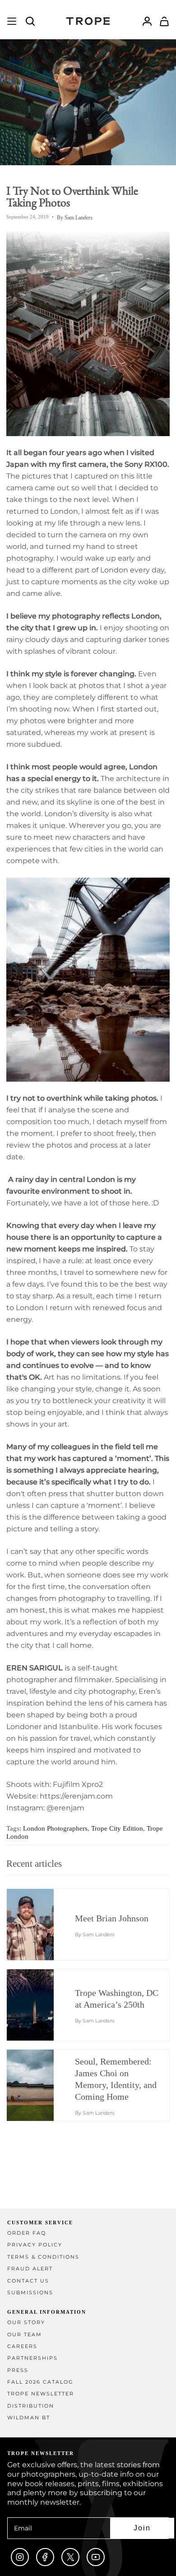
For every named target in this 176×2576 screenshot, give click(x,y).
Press (18, 2370)
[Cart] (164, 21)
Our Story (26, 2323)
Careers (22, 2346)
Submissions (30, 2293)
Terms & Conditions (43, 2257)
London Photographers (55, 1828)
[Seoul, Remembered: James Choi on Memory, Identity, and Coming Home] (39, 2085)
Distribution (31, 2406)
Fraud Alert (30, 2269)
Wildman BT (29, 2418)
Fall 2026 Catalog (40, 2382)
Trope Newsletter (41, 2394)
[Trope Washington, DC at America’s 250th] (39, 2005)
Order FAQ (27, 2233)
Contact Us (28, 2281)
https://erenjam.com (76, 1796)
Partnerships (32, 2358)
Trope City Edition (117, 1828)
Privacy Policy (35, 2245)
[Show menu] (12, 21)
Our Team (25, 2335)
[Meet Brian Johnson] (39, 1925)
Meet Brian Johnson (112, 1918)
